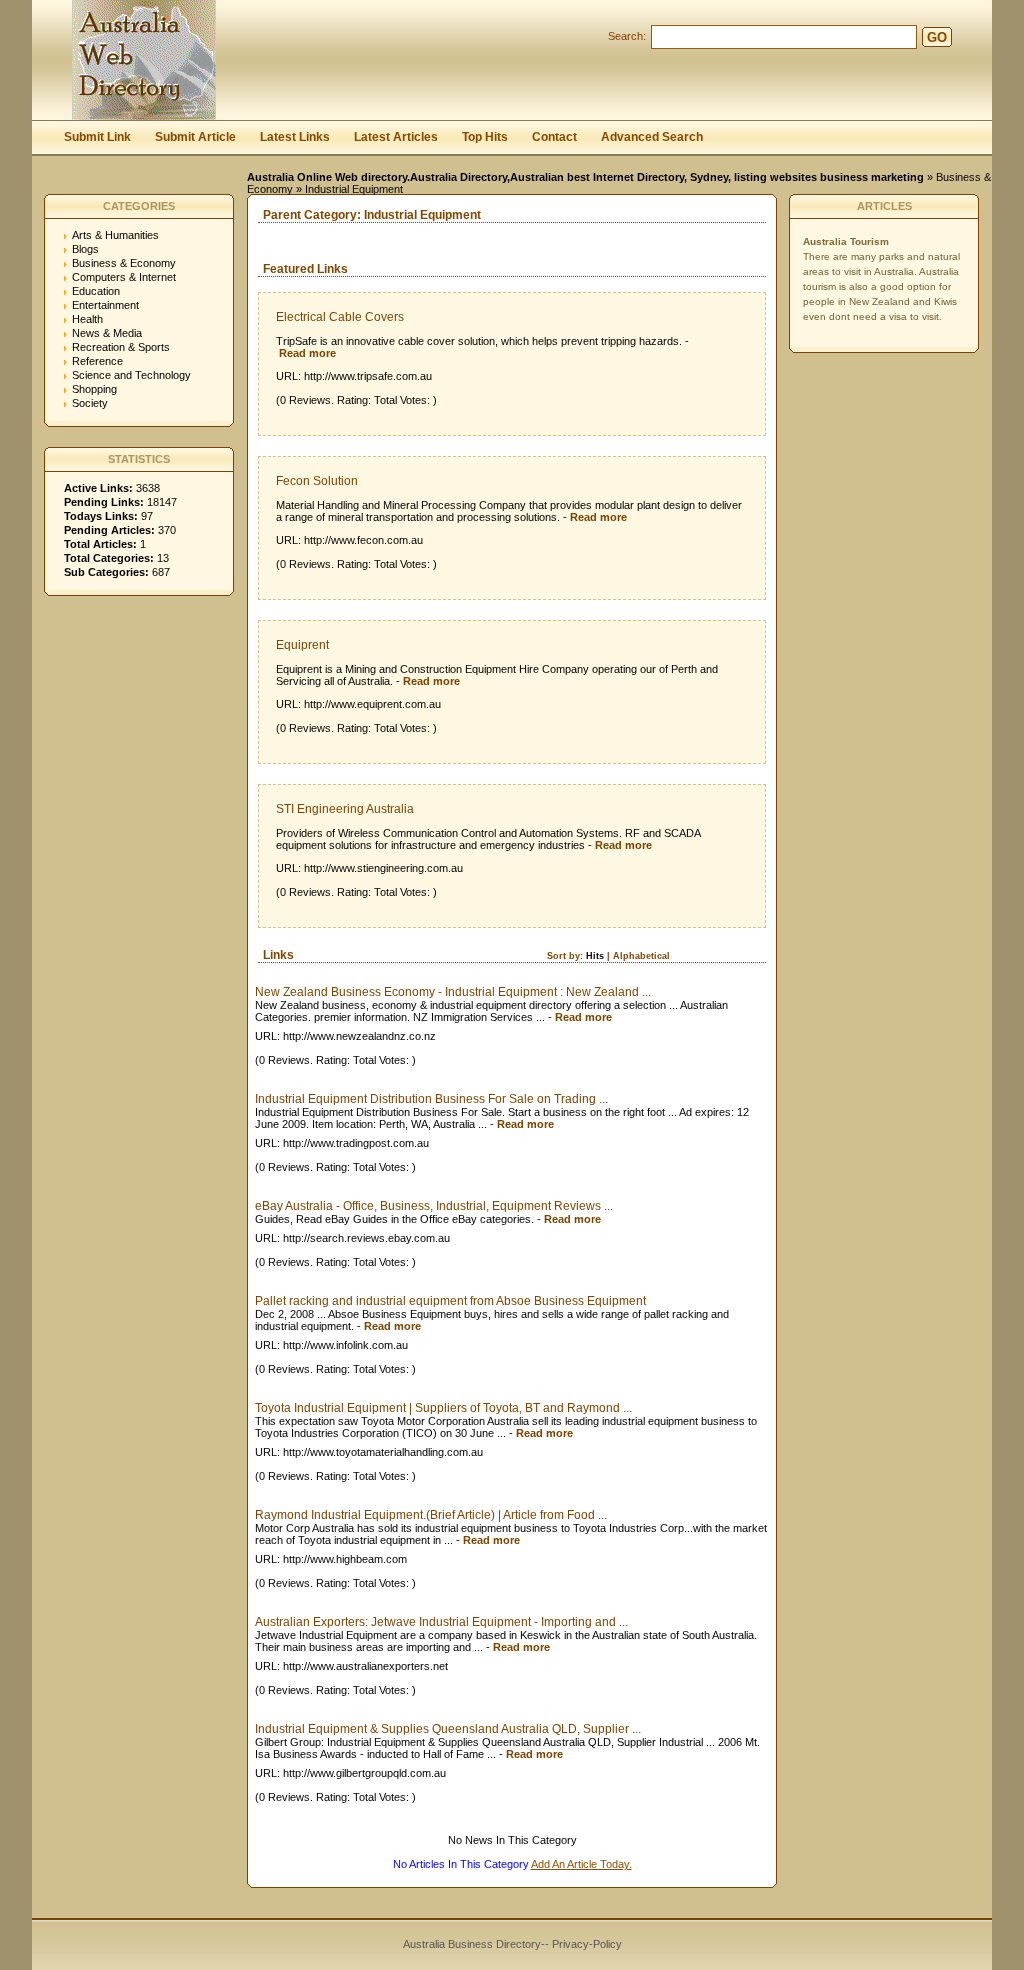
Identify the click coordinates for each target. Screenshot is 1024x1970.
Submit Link (97, 137)
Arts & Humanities (115, 235)
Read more (307, 353)
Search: (627, 36)
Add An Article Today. (581, 1864)
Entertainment (105, 305)
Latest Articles (396, 137)
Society (90, 403)
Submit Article (195, 137)
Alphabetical (641, 956)
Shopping (94, 389)
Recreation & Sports (121, 347)
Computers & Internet (124, 277)
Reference (97, 361)
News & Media (107, 333)
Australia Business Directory (472, 1944)
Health (87, 319)
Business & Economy (124, 263)
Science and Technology (131, 375)
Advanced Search (652, 137)
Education (96, 291)
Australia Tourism (846, 241)
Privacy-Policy (587, 1944)
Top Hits (485, 137)
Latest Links (295, 137)
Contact (554, 137)
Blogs (85, 249)
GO (937, 37)
